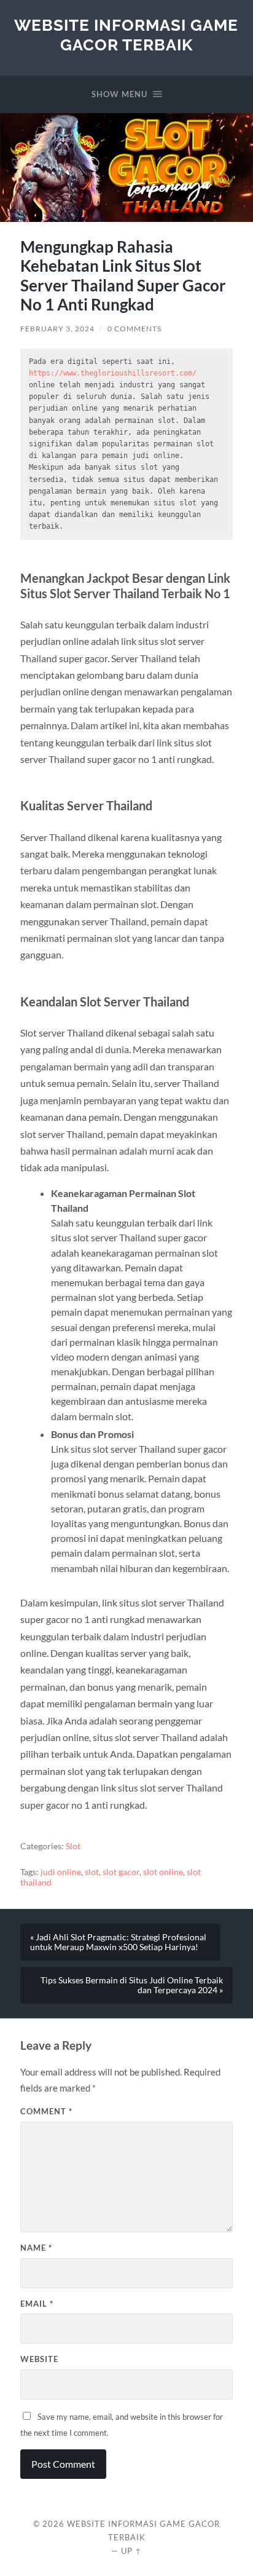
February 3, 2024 (57, 329)
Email (37, 2304)
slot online (163, 1872)
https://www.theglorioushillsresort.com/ (113, 373)
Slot (73, 1846)
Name (36, 2248)
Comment (46, 2111)
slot (92, 1872)
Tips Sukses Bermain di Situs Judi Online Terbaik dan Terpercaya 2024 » (132, 1985)
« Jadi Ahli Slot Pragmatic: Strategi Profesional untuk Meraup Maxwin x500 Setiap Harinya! (118, 1942)
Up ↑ (131, 2551)
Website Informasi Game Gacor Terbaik (126, 35)
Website (39, 2359)
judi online (61, 1872)
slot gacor (121, 1872)
